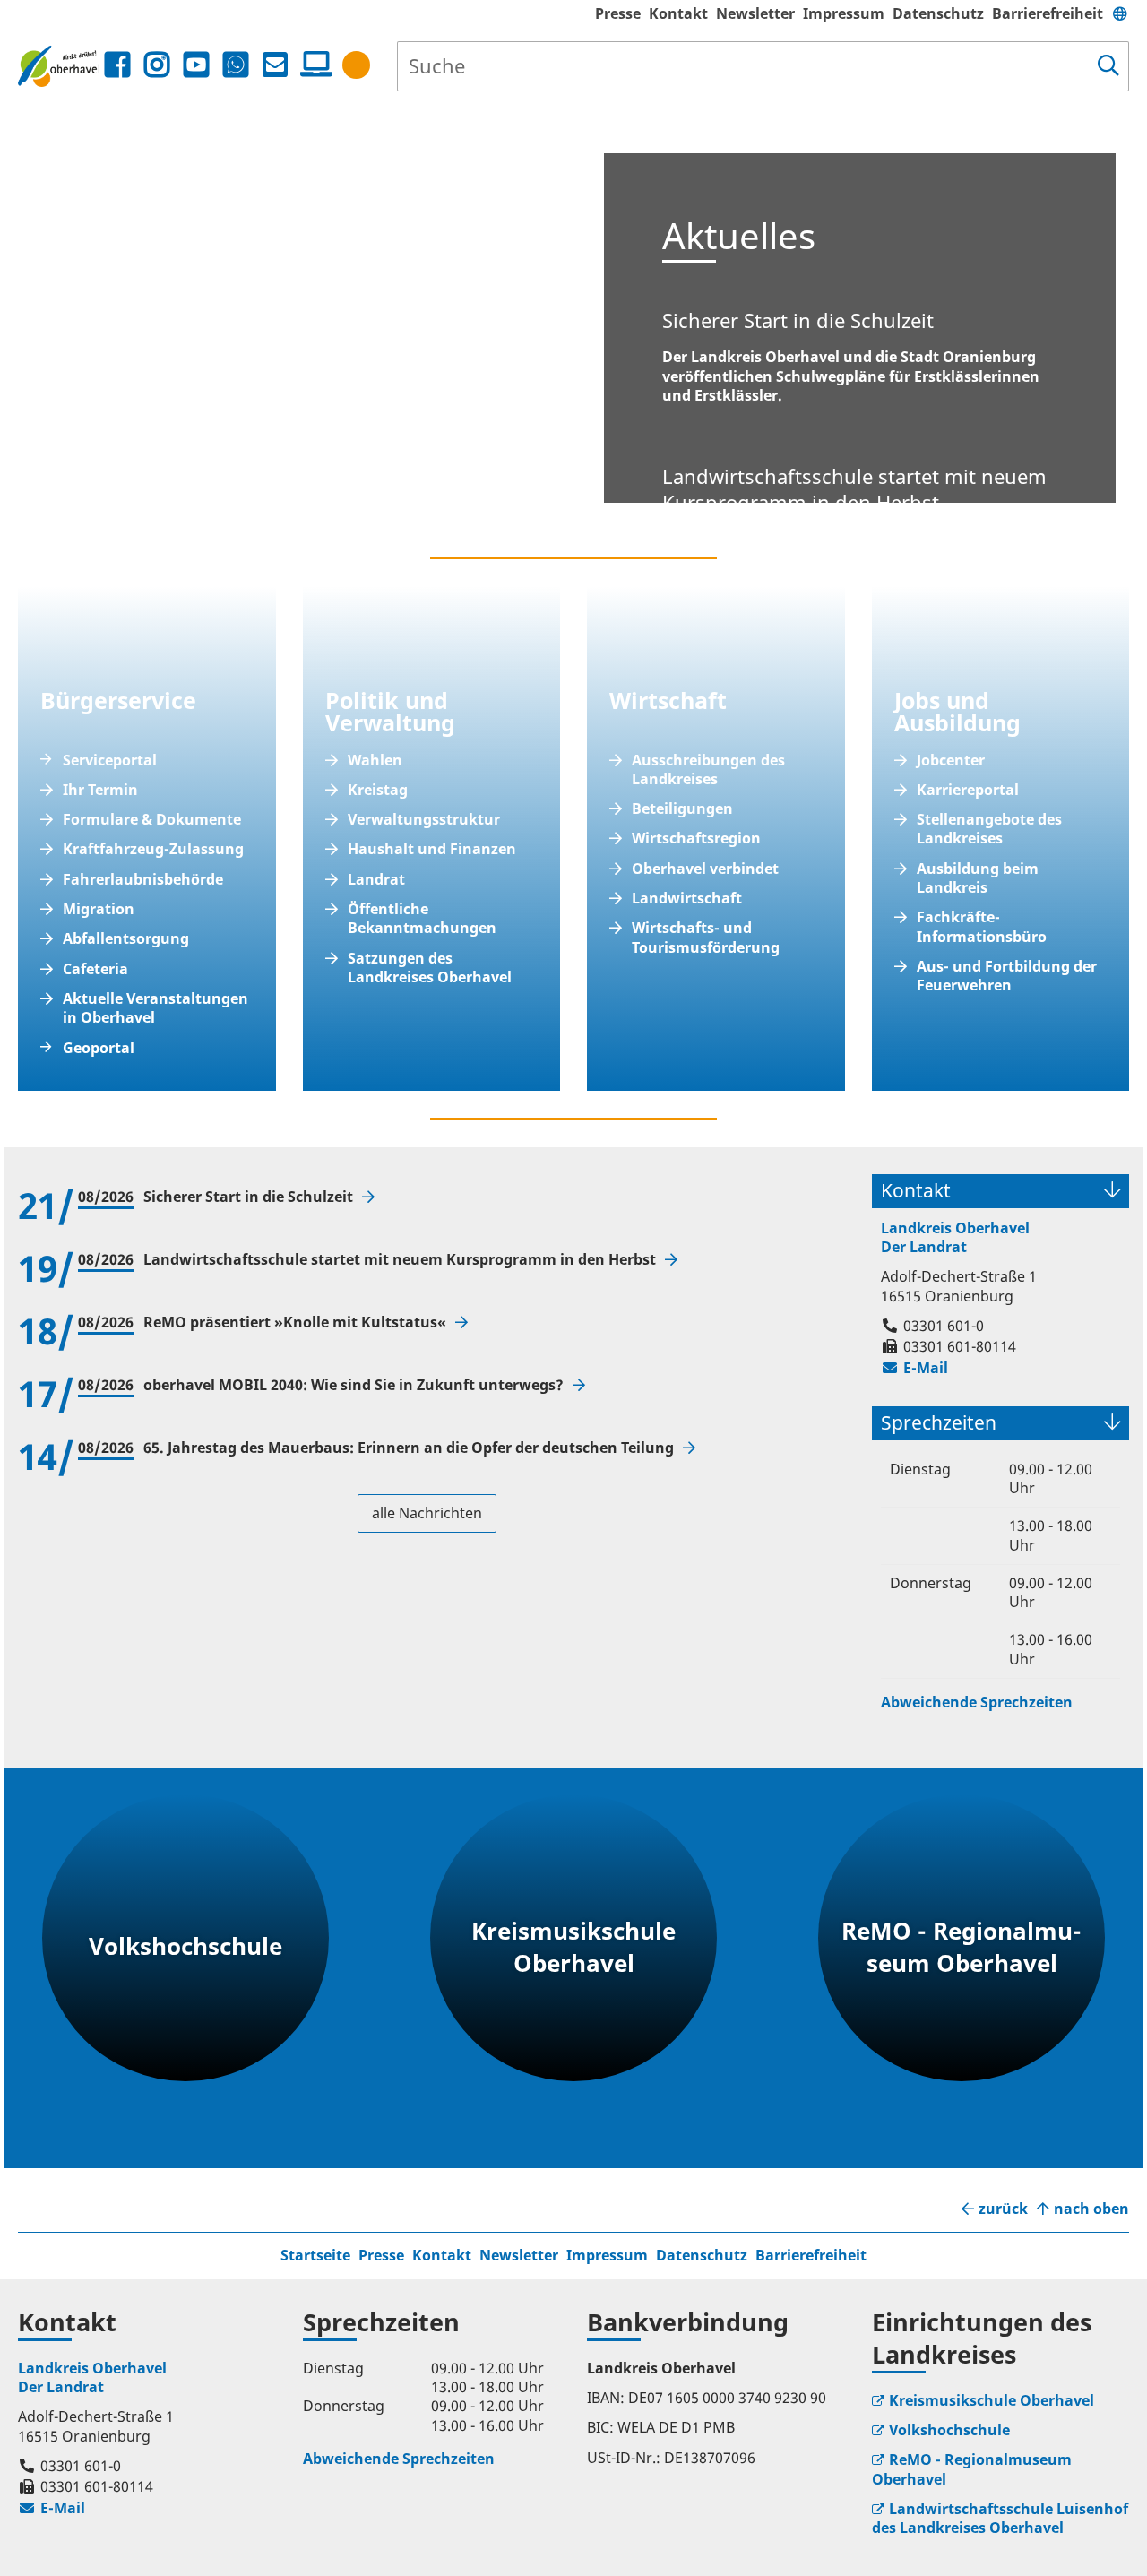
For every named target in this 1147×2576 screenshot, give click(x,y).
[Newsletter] (275, 65)
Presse (618, 13)
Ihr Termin (100, 790)
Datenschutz (938, 13)
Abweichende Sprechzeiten (977, 1702)
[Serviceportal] (313, 65)
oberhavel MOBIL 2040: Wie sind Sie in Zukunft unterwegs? (355, 1385)
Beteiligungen (682, 809)
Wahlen (375, 761)
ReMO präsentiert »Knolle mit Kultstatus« (297, 1323)
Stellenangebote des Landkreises (989, 829)
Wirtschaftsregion (696, 838)
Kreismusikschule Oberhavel (992, 2400)
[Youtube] (196, 65)
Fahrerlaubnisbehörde (143, 880)
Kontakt (678, 13)
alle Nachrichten (427, 1513)
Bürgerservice (118, 700)
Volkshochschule (949, 2430)
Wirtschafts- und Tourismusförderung (706, 938)
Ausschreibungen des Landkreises (708, 770)
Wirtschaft (668, 700)
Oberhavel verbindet (705, 869)
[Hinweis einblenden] (356, 65)
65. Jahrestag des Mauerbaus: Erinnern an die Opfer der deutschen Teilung (410, 1448)
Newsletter (755, 13)
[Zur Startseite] (59, 66)
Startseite (315, 2255)
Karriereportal (968, 790)
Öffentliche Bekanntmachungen (422, 919)
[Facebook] (117, 65)
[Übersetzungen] (1120, 13)
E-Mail (914, 1368)
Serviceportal (110, 761)
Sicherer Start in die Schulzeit (250, 1197)
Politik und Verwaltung (390, 711)
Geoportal (99, 1048)
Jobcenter (951, 761)
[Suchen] (1108, 66)
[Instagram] (157, 65)
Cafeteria (95, 969)
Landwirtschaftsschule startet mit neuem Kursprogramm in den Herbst (401, 1260)
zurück (1003, 2209)
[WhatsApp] (236, 65)
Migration (99, 909)
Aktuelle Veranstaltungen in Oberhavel (155, 1008)
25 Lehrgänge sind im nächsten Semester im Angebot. (855, 506)
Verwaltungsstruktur (424, 820)
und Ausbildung (957, 711)
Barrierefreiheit (1048, 13)
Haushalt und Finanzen (432, 849)
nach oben (1091, 2209)
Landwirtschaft (687, 899)
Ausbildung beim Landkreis (978, 878)
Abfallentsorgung (126, 939)
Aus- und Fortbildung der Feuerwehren (1007, 976)
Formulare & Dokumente (152, 820)
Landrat (376, 880)
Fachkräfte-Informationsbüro (982, 927)
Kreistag (378, 790)
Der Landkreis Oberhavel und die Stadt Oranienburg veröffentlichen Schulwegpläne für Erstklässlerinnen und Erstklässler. (851, 356)
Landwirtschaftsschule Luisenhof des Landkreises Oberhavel (1000, 2518)
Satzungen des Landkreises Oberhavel (430, 968)
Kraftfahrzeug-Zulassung (153, 849)
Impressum (844, 13)
